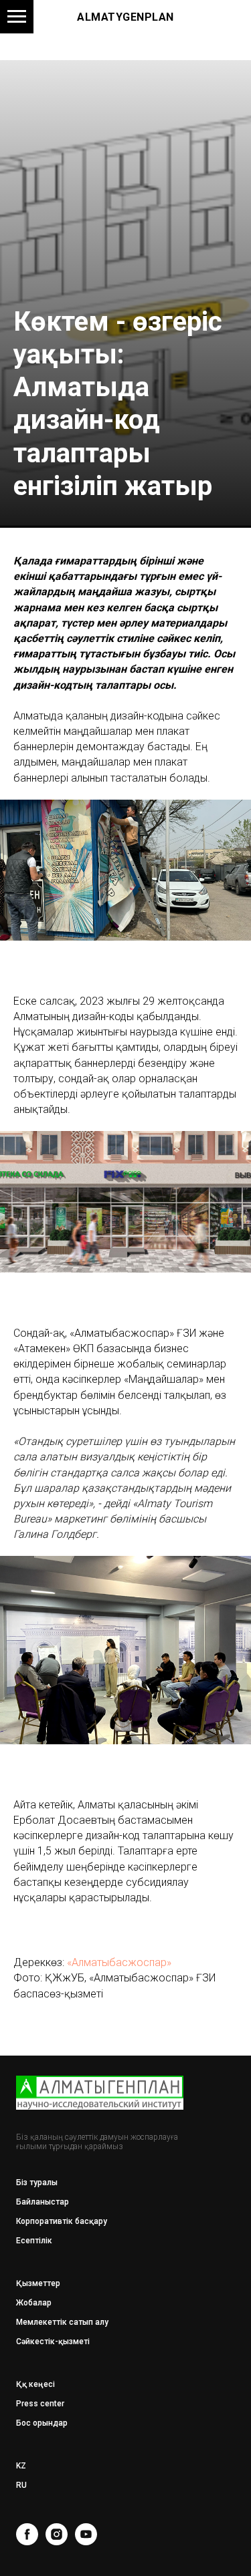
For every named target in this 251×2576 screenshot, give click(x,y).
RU (21, 2485)
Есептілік (34, 2241)
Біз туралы (37, 2183)
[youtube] (86, 2534)
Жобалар (34, 2303)
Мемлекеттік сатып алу (62, 2322)
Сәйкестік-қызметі (53, 2342)
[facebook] (27, 2534)
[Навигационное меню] (17, 17)
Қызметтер (38, 2283)
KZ (21, 2466)
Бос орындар (42, 2423)
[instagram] (57, 2534)
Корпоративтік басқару (62, 2221)
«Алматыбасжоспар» (119, 1962)
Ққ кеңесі (35, 2384)
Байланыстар (43, 2202)
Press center (40, 2404)
